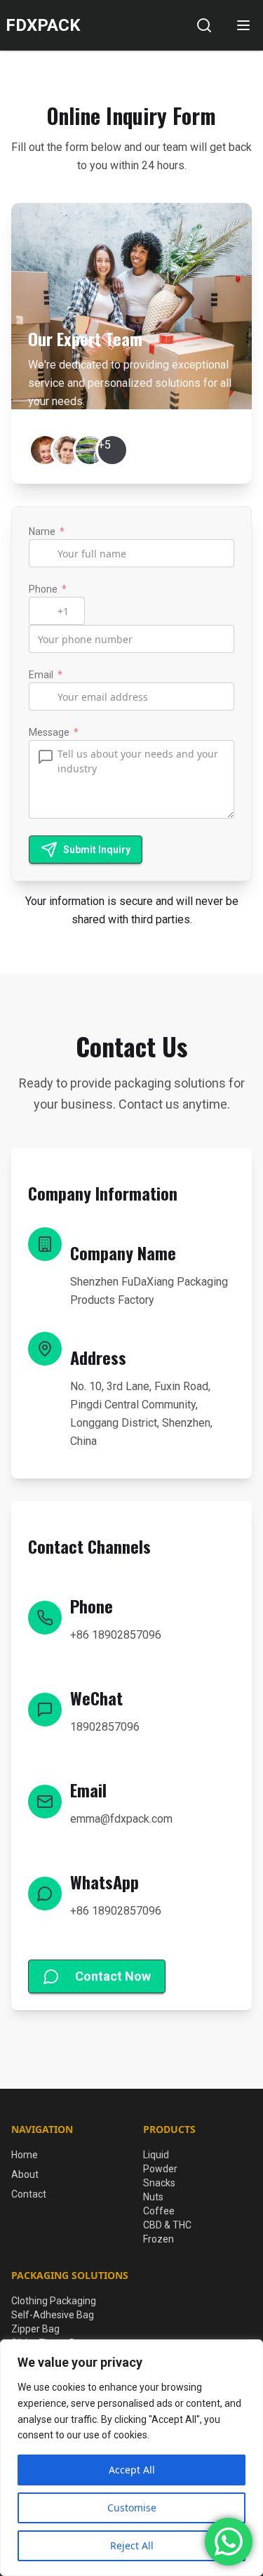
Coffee (159, 2211)
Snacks (159, 2183)
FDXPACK (43, 25)
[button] (204, 25)
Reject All (132, 2545)
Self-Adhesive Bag (53, 2315)
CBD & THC (167, 2225)
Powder (160, 2169)
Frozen (159, 2239)
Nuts (153, 2197)
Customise (132, 2508)
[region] (131, 2458)
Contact (29, 2194)
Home (25, 2155)
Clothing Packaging (54, 2301)
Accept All (132, 2470)
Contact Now (113, 1976)
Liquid (156, 2155)
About (25, 2174)
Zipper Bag (35, 2329)
